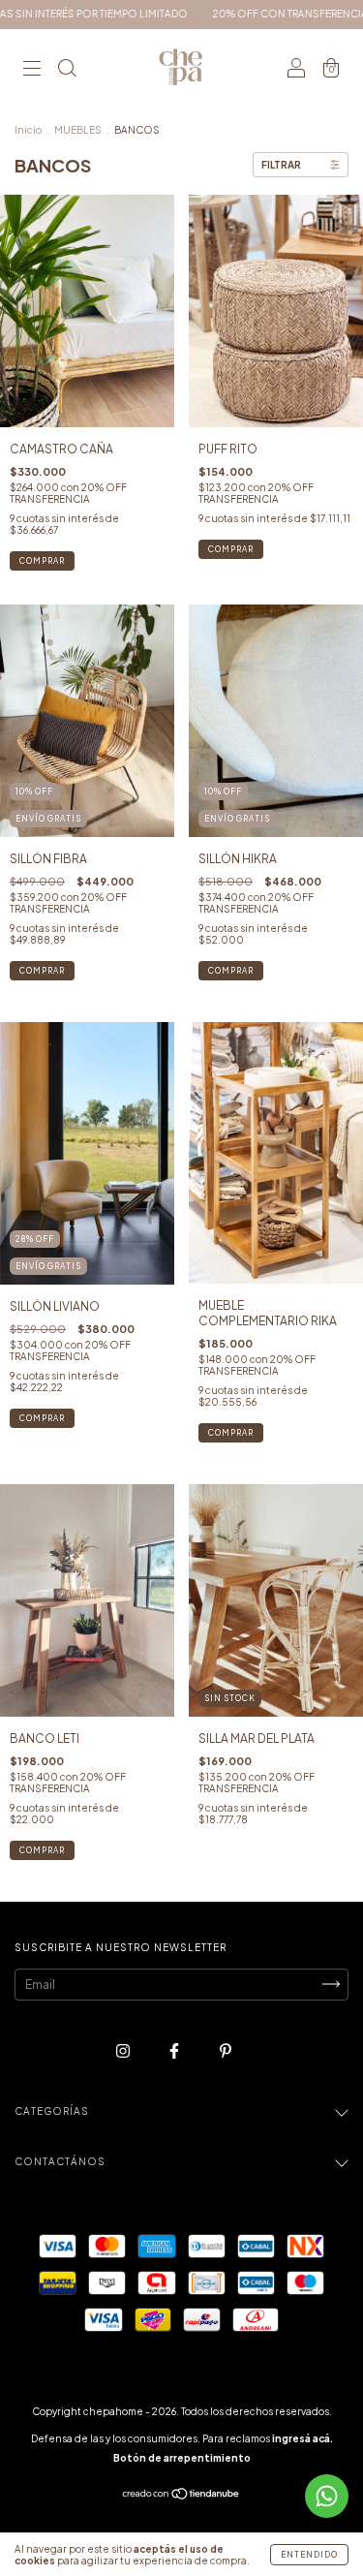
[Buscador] (67, 70)
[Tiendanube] (181, 2496)
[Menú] (32, 70)
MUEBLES (78, 130)
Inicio (28, 130)
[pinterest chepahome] (226, 2050)
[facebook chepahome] (175, 2050)
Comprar (42, 561)
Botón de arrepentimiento (182, 2458)
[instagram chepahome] (124, 2050)
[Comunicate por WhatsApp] (327, 2496)
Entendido (309, 2555)
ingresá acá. (302, 2438)
